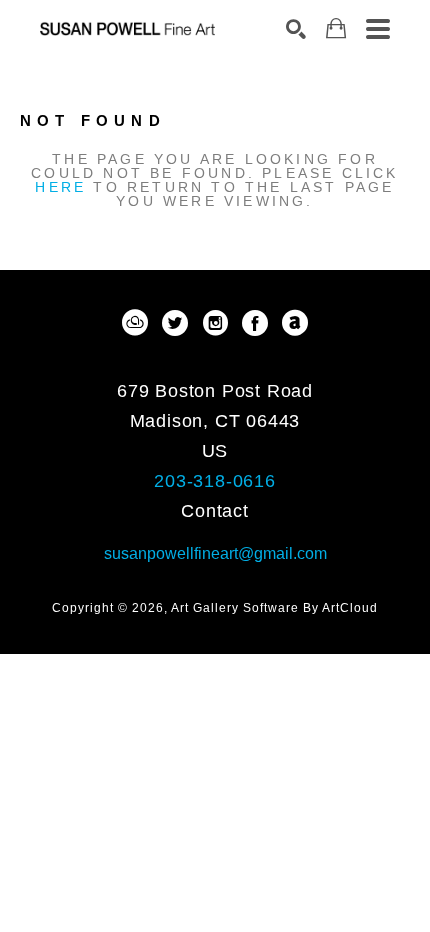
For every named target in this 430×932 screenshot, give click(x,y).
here (60, 187)
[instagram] (215, 323)
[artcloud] (135, 323)
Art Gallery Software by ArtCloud (274, 608)
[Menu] (378, 29)
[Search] (296, 29)
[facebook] (255, 323)
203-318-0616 (215, 481)
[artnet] (295, 323)
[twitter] (175, 323)
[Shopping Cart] (336, 28)
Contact (215, 511)
